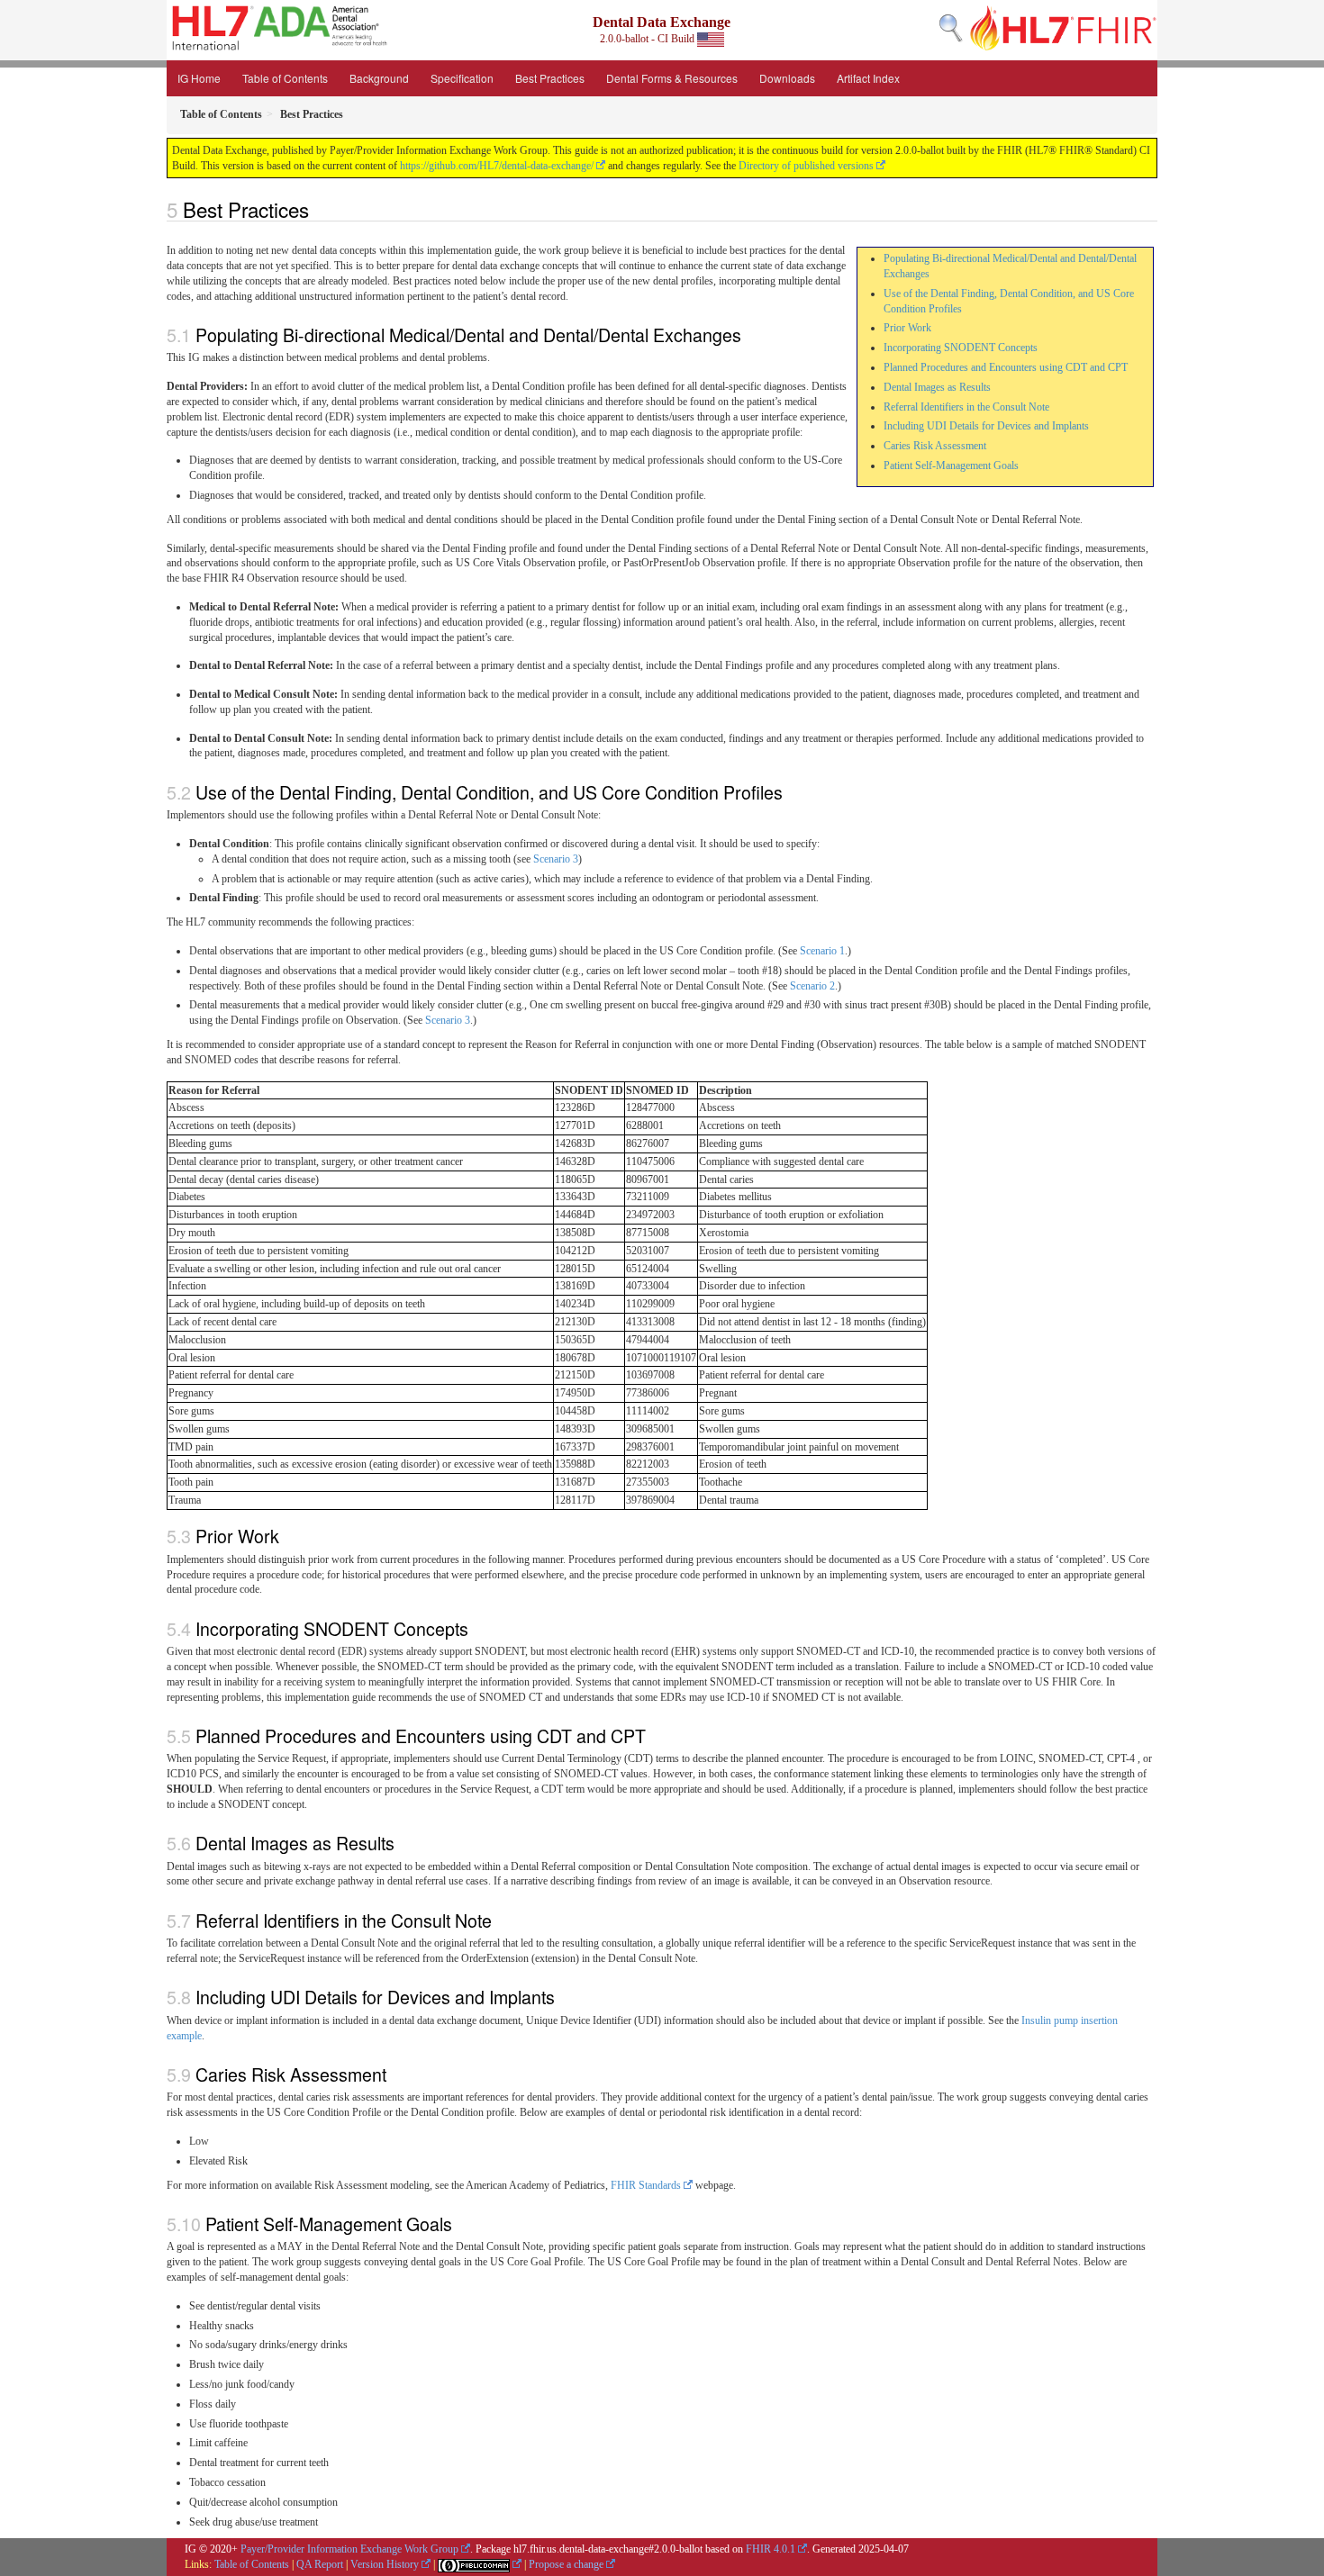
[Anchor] (319, 209)
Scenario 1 (822, 951)
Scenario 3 (556, 859)
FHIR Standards (646, 2185)
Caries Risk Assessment (935, 446)
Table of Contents (285, 78)
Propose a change (566, 2564)
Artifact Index (868, 78)
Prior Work (907, 328)
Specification (462, 78)
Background (379, 78)
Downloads (787, 78)
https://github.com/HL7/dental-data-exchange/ (497, 166)
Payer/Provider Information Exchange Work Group (349, 2549)
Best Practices (550, 78)
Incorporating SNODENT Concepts (961, 348)
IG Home (199, 78)
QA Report (320, 2564)
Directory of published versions (806, 166)
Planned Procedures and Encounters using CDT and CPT (1006, 367)
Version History (385, 2564)
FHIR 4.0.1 (771, 2549)
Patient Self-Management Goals (951, 465)
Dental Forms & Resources (672, 78)
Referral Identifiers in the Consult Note (966, 407)
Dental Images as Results (937, 387)
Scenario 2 (812, 986)
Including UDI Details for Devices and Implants (986, 426)
